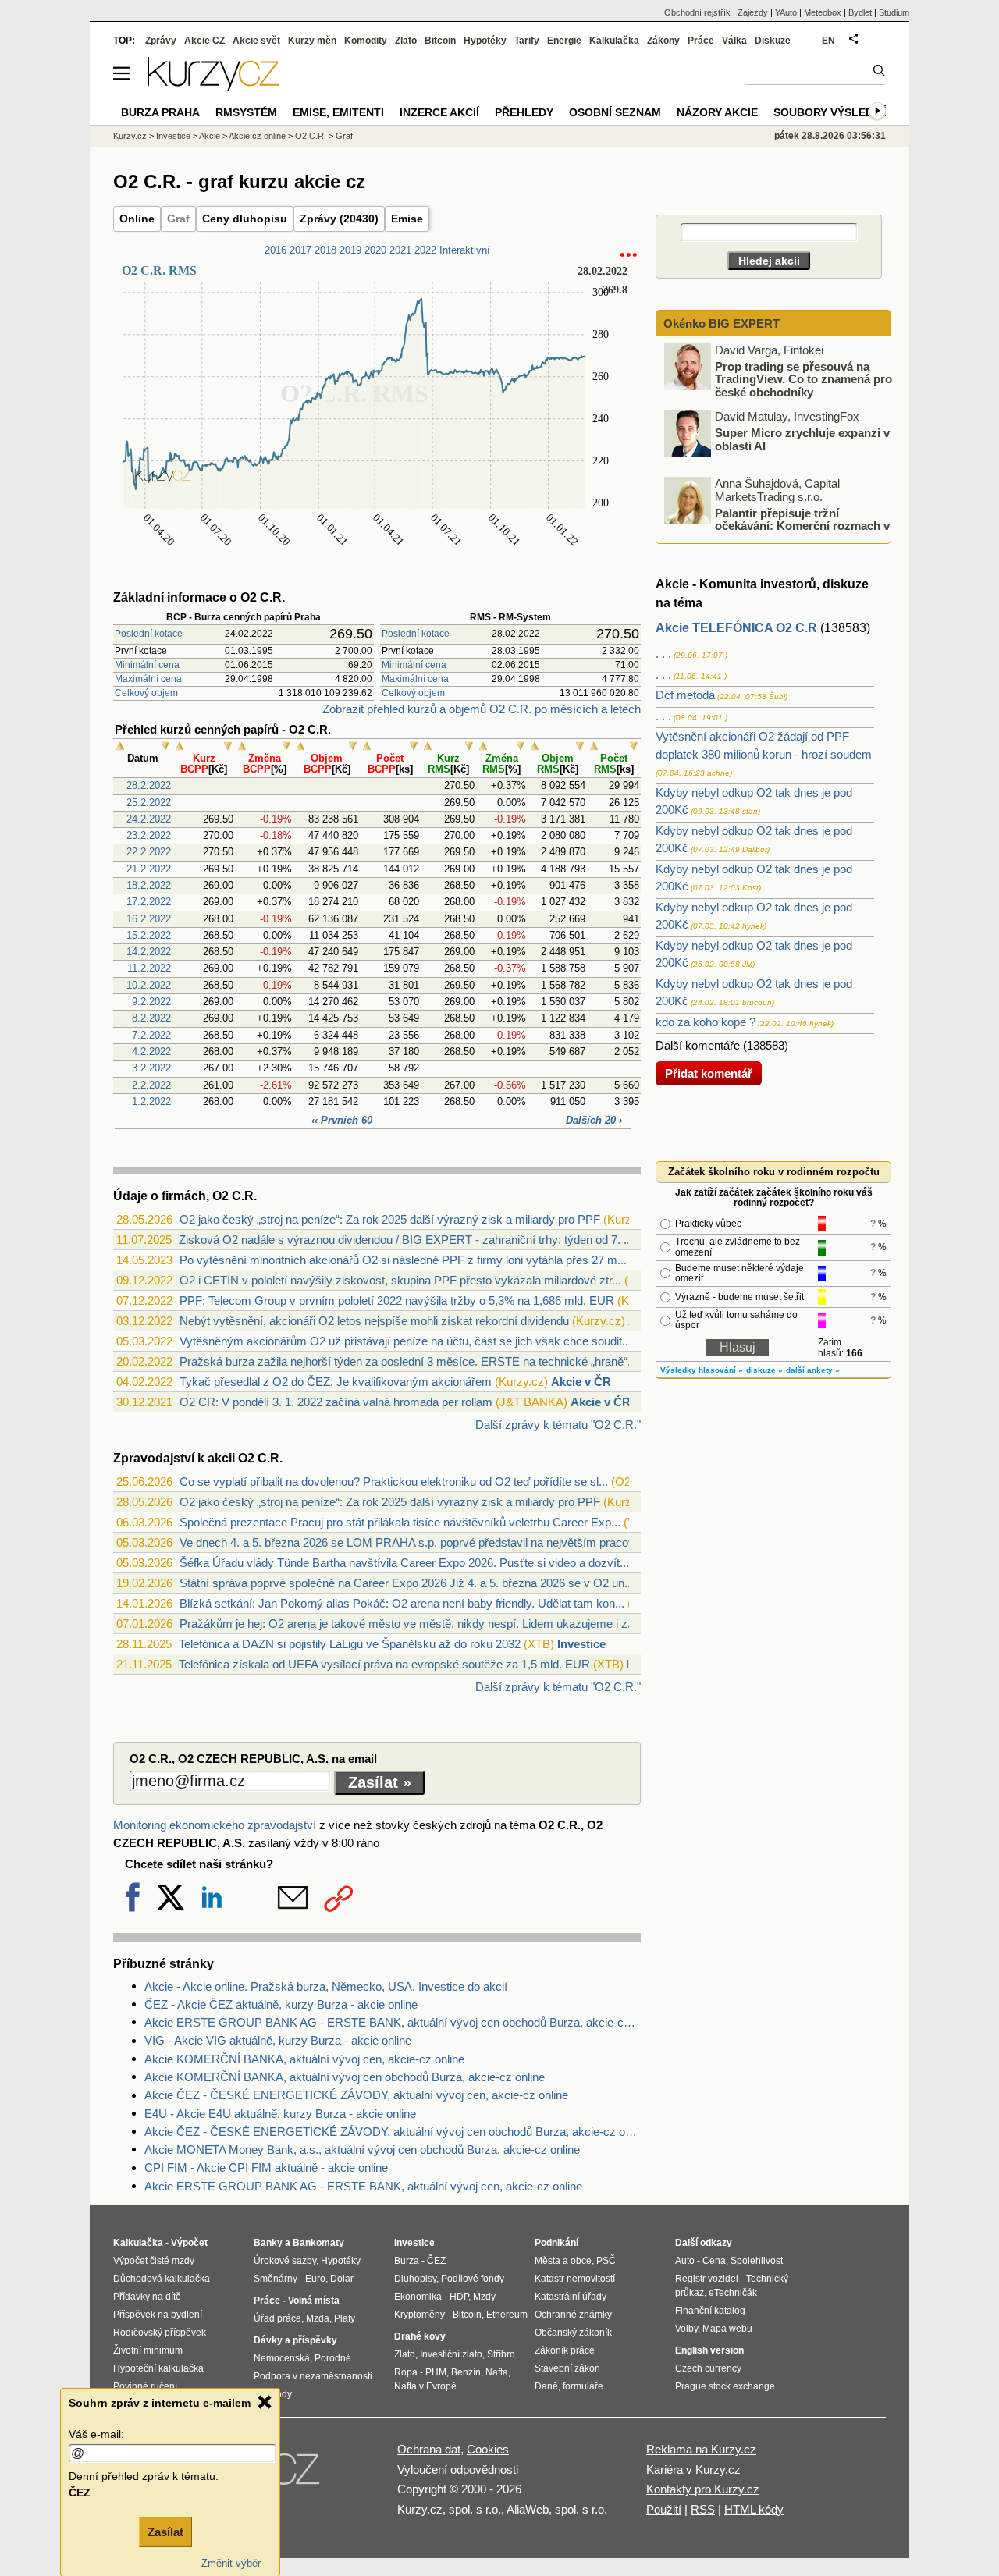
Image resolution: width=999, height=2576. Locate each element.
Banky (268, 2243)
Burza (407, 2261)
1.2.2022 (151, 1101)
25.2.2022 (149, 803)
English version (709, 2350)
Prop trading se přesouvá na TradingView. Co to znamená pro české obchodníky (803, 378)
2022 (425, 250)
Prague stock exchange (725, 2386)
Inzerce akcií (439, 112)
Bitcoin (440, 41)
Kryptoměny (420, 2315)
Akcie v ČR (581, 1382)
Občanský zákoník (573, 2333)
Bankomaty (318, 2243)
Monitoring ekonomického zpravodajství (215, 1825)
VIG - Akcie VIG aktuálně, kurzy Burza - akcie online (278, 2040)
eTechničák (733, 2293)
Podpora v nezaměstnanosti (313, 2376)
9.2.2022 (151, 1002)
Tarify (527, 41)
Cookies (488, 2449)
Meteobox (823, 12)
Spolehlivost (757, 2261)
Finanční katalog (710, 2311)
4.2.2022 (151, 1052)
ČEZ (436, 2261)
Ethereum (507, 2315)
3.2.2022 (151, 1068)
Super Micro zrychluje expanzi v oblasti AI (802, 439)
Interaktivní (465, 250)
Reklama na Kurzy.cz (701, 2449)
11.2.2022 (149, 968)
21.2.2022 (149, 869)
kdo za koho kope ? (706, 1022)
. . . (663, 654)
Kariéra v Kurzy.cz (693, 2469)
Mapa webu (727, 2329)
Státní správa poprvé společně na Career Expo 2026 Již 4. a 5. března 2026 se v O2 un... (407, 1583)
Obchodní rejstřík (697, 12)
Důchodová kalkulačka (162, 2279)
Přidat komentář (709, 1073)
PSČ (606, 2261)
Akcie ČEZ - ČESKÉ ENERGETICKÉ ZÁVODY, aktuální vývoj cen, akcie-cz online (356, 2095)
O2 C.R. (311, 136)
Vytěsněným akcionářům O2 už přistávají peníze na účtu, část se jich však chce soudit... (405, 1341)
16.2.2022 (149, 919)
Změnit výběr (231, 2563)
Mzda (318, 2318)
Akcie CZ (204, 41)
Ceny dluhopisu (245, 219)
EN (828, 41)
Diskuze (773, 41)
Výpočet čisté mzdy (154, 2261)
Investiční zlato (451, 2354)
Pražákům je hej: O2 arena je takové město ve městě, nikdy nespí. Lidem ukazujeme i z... (408, 1624)
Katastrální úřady (571, 2297)
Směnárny (276, 2279)
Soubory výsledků (831, 112)
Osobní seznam (615, 112)
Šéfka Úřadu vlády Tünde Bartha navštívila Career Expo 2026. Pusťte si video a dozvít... (404, 1563)
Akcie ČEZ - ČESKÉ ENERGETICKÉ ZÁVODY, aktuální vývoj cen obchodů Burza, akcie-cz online (393, 2132)
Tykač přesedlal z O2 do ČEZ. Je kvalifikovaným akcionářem (336, 1382)
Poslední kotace (149, 634)
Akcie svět (256, 41)
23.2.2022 (149, 835)
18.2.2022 (149, 885)
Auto (685, 2261)
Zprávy (161, 41)
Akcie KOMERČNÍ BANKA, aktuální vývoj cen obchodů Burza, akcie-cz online (345, 2077)
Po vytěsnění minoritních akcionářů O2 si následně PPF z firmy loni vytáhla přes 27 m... (403, 1260)
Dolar (342, 2279)
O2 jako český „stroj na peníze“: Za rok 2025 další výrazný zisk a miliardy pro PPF (390, 1219)
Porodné (333, 2358)
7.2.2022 (151, 1035)
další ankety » (813, 1370)
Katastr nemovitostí (575, 2279)
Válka (734, 41)
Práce (701, 41)
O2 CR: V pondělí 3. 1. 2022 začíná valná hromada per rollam (336, 1402)
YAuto (786, 12)
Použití (664, 2509)
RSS (703, 2509)
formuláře (583, 2386)
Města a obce (563, 2261)
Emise (407, 219)
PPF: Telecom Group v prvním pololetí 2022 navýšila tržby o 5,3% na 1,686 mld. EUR (397, 1300)
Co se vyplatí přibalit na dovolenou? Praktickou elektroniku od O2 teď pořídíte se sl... (394, 1482)
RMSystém (246, 112)
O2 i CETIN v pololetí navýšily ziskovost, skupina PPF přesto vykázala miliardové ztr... (400, 1280)
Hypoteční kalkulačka (158, 2368)
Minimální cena (147, 665)
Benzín (466, 2372)
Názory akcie (717, 112)
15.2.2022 (149, 935)
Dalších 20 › (594, 1120)
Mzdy (484, 2297)
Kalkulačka (614, 41)
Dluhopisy (415, 2279)
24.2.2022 (149, 819)
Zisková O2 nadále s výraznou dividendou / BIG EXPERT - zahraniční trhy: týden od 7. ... (406, 1240)
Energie (564, 41)
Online (137, 219)
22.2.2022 (149, 852)
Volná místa (314, 2301)
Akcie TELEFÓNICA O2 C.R (736, 628)
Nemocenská (282, 2358)
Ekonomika (418, 2297)
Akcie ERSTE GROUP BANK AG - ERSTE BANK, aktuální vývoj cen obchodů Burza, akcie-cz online (393, 2022)
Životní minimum (148, 2350)
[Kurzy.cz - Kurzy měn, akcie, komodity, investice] (213, 87)
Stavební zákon (567, 2368)
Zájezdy (753, 12)
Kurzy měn (312, 41)
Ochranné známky (573, 2315)
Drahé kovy (420, 2336)
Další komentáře (698, 1045)
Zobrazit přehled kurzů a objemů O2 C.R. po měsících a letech (482, 709)
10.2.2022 (149, 985)
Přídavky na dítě (147, 2297)
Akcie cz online (257, 136)
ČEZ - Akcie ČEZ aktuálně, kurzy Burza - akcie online (281, 2004)
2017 (300, 250)
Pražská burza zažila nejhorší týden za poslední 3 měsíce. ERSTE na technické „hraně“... (408, 1361)
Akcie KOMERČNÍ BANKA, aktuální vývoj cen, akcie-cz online (304, 2059)
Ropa (406, 2372)
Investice (581, 1644)
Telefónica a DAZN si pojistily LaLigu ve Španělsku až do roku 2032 (350, 1644)
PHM (436, 2372)
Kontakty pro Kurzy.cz (703, 2489)
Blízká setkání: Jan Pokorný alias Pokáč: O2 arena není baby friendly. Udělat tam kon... (402, 1603)
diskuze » (764, 1370)
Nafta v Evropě (425, 2386)
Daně (546, 2386)
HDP (459, 2297)
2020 (375, 250)
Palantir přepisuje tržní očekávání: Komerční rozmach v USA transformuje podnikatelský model (778, 525)
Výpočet (189, 2243)
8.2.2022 (151, 1018)
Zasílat (165, 2532)
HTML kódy (754, 2509)
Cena (714, 2261)
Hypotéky (485, 41)
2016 (276, 250)
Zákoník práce (565, 2350)
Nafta (497, 2372)
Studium (894, 12)
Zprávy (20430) (339, 219)
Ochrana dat (429, 2449)
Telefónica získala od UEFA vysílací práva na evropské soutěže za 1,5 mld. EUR (384, 1664)
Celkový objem (146, 693)
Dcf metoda (685, 695)
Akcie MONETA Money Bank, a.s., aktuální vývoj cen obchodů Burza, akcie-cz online (362, 2150)
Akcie (210, 136)
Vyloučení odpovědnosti (458, 2469)
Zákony (663, 41)
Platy (345, 2318)
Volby (686, 2329)
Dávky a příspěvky (295, 2340)
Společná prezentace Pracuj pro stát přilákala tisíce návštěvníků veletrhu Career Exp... (400, 1522)
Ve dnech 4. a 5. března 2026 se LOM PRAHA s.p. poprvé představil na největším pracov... (411, 1542)
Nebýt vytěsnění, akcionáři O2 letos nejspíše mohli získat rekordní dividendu (374, 1321)
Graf (178, 219)
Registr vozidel (707, 2279)
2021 (400, 250)
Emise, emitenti (338, 112)
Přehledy (524, 112)
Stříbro (501, 2354)
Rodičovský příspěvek (160, 2333)
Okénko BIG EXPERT (720, 323)
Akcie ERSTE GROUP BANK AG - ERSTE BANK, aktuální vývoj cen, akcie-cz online (363, 2186)
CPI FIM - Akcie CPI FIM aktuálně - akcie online (266, 2167)
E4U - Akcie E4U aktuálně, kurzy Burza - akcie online (280, 2114)
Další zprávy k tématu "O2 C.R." (558, 1425)
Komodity (366, 41)
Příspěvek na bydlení (158, 2315)
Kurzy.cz (130, 136)
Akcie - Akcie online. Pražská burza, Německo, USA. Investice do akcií (326, 1986)
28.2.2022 (149, 785)
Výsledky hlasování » (702, 1370)
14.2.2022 (149, 952)
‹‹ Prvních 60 (342, 1120)
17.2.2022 (149, 902)
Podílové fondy (473, 2279)
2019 (350, 250)
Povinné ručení (145, 2386)
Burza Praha (160, 112)
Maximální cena (148, 679)
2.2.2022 (151, 1085)
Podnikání (556, 2243)
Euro (315, 2279)
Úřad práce (277, 2318)
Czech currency (708, 2368)
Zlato (406, 41)
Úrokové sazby (285, 2261)
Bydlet (860, 12)
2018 (325, 250)
